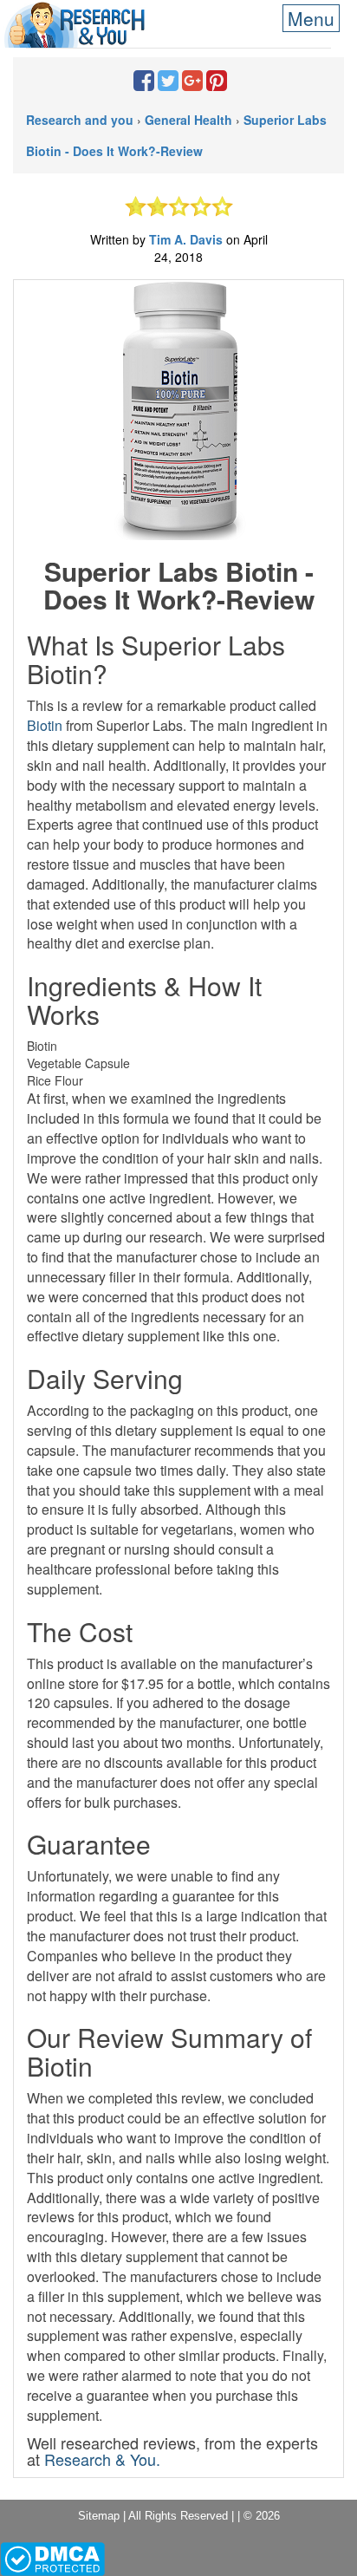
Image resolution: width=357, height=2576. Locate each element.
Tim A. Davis (188, 239)
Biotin (45, 725)
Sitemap (99, 2516)
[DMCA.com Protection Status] (52, 2558)
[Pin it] (217, 84)
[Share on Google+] (192, 84)
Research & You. (102, 2459)
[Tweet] (168, 84)
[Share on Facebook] (144, 84)
